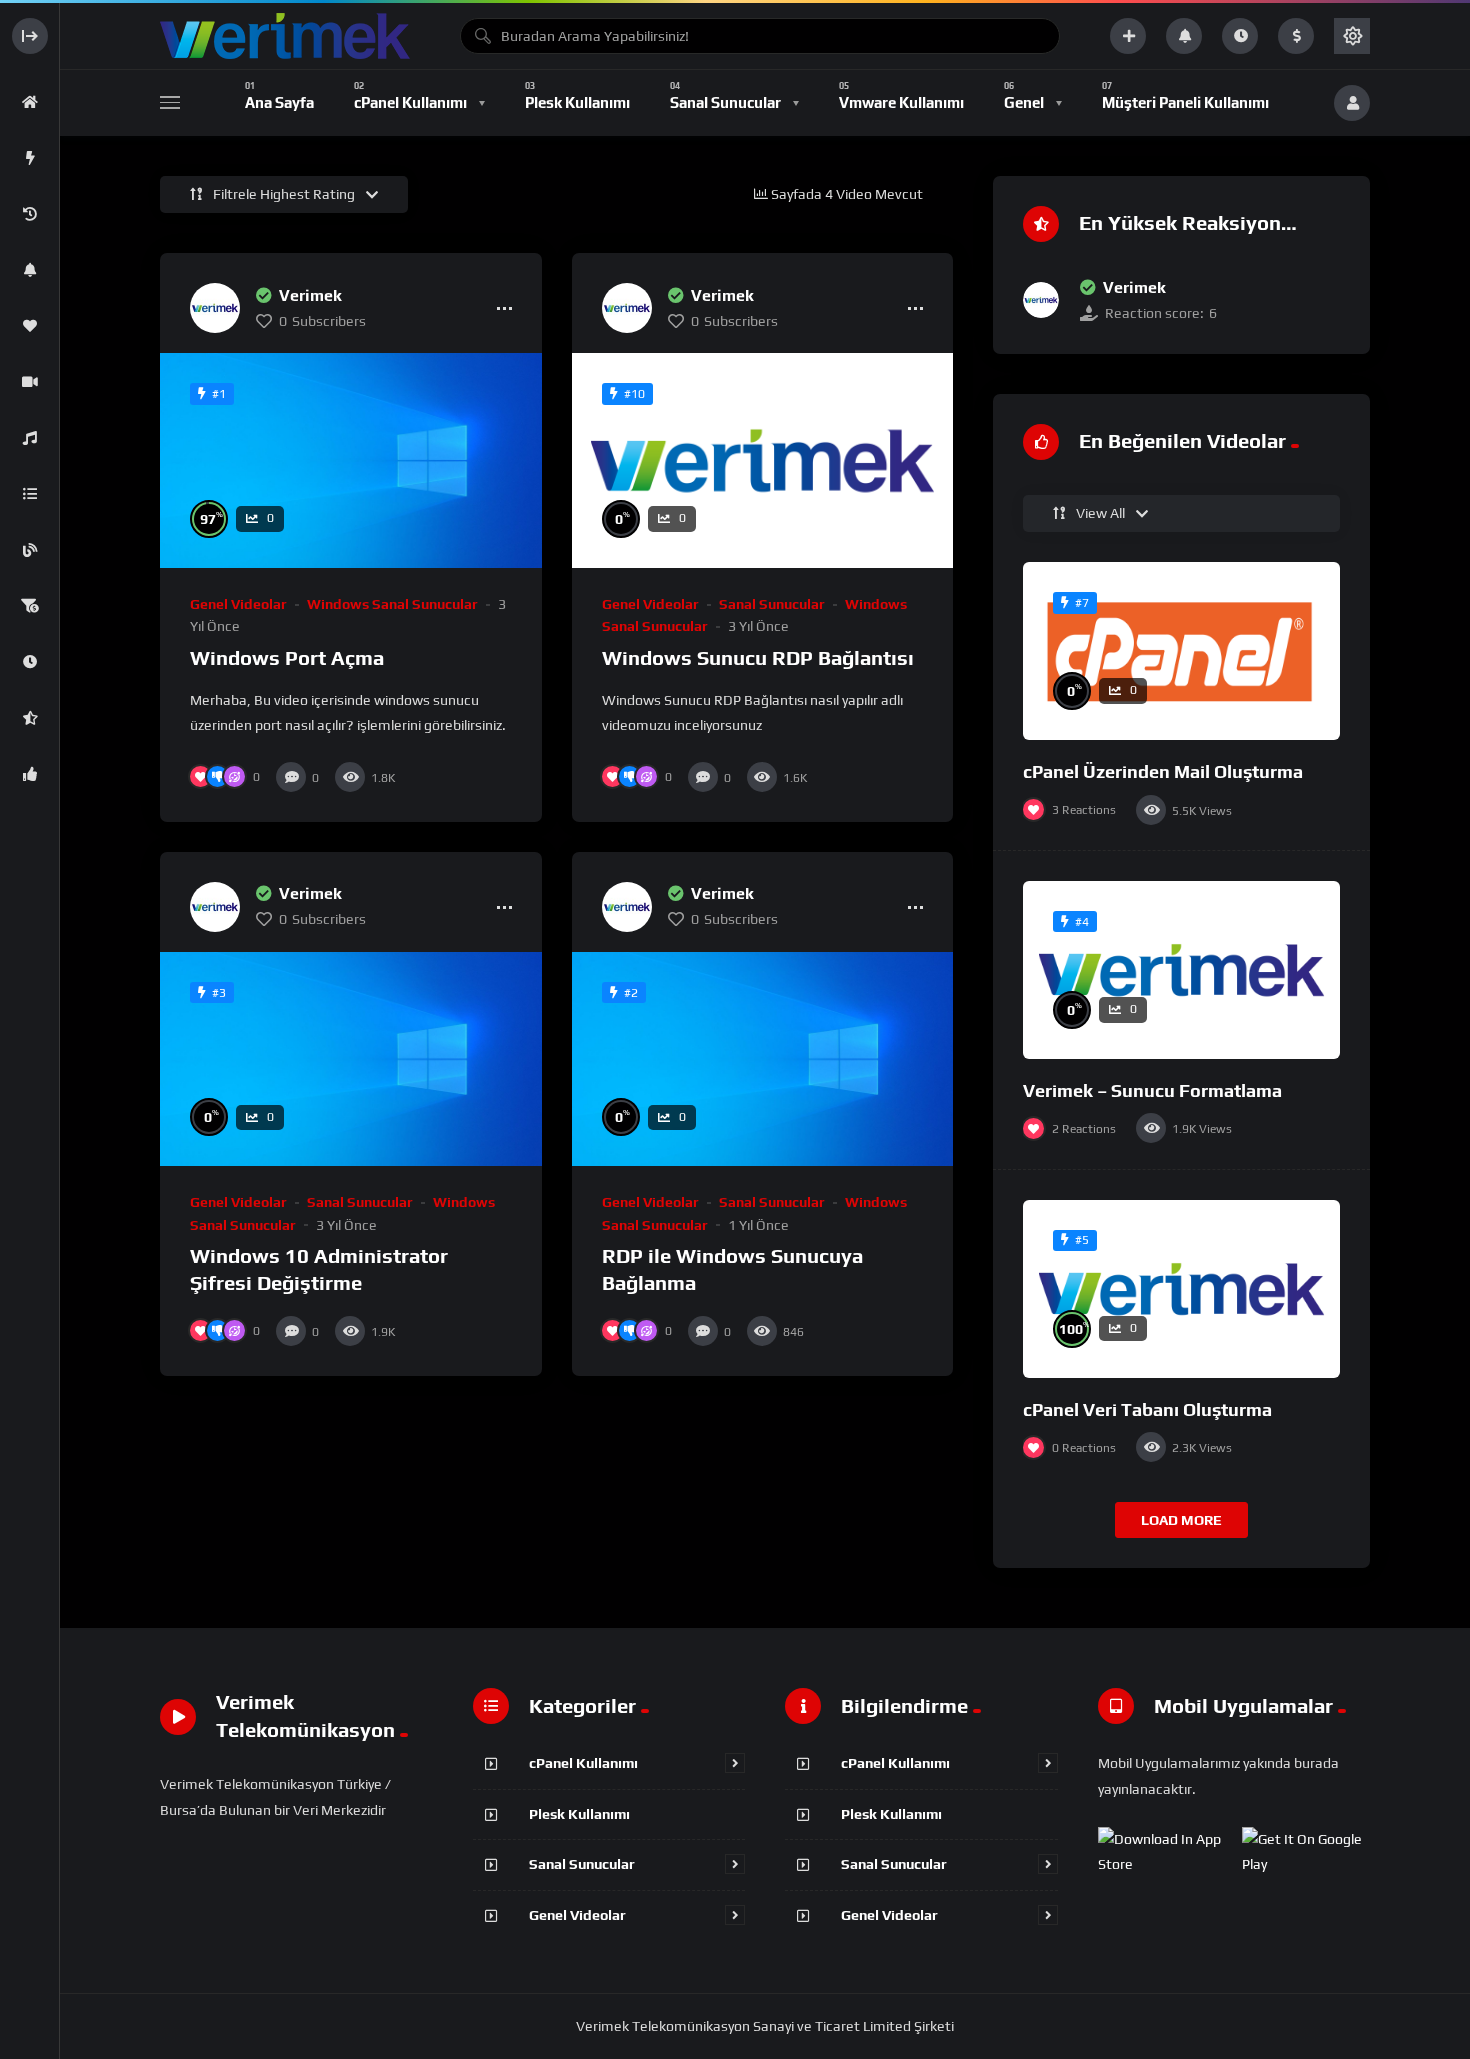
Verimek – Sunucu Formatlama (1152, 1090)
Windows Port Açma (287, 657)
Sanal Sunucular (772, 604)
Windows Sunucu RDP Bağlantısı (758, 657)
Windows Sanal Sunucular (392, 604)
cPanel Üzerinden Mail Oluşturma (1163, 771)
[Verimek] (215, 308)
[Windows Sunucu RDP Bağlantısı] (763, 460)
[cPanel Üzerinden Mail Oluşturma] (1181, 651)
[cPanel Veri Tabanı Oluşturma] (1181, 1289)
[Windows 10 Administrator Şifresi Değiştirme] (351, 1059)
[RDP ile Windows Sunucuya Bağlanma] (763, 1059)
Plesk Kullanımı (579, 1814)
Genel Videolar (238, 604)
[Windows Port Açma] (351, 460)
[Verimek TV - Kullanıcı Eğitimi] (285, 36)
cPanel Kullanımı (583, 1763)
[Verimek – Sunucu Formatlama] (1181, 970)
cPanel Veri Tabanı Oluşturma (1147, 1409)
